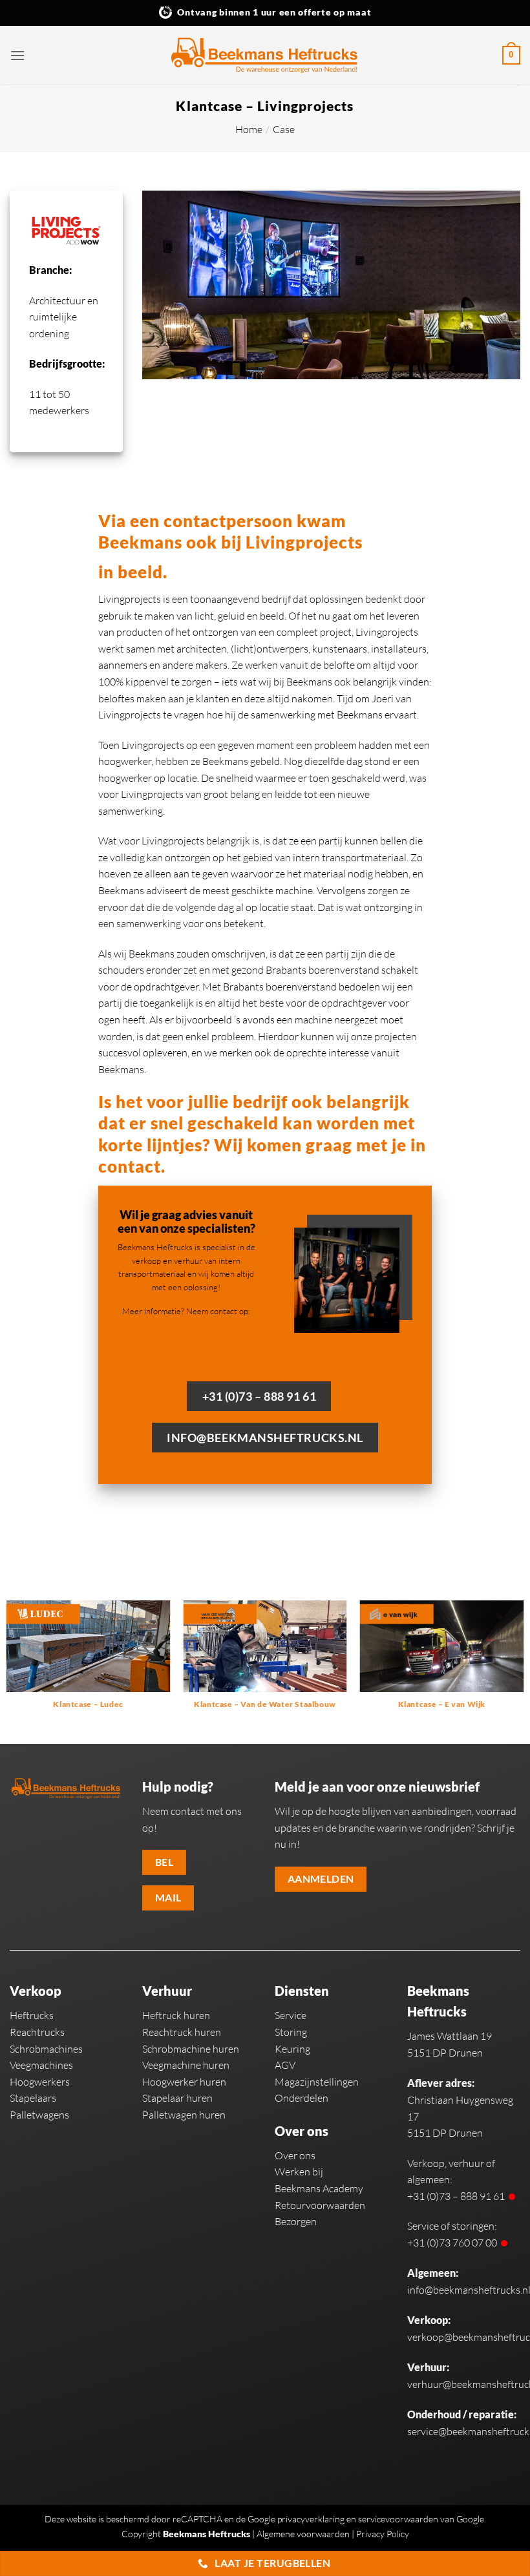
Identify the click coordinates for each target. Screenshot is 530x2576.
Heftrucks (32, 2015)
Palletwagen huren (184, 2115)
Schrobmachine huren (191, 2049)
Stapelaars (33, 2098)
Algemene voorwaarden (303, 2534)
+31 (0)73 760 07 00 (452, 2243)
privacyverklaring (311, 2519)
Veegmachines (41, 2065)
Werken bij (299, 2172)
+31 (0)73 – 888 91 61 (456, 2196)
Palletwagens (39, 2115)
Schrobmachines (46, 2049)
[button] (17, 55)
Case (284, 129)
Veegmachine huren (186, 2065)
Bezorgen (296, 2221)
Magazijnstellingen (317, 2082)
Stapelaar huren (177, 2098)
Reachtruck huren (182, 2032)
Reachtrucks (37, 2032)
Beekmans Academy (319, 2188)
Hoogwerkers (40, 2082)
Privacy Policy (383, 2534)
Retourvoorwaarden (320, 2205)
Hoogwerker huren (184, 2082)
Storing (291, 2032)
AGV (285, 2065)
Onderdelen (302, 2098)
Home (249, 129)
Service (291, 2015)
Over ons (295, 2155)
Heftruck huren (176, 2015)
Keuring (292, 2049)
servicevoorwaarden (398, 2519)
